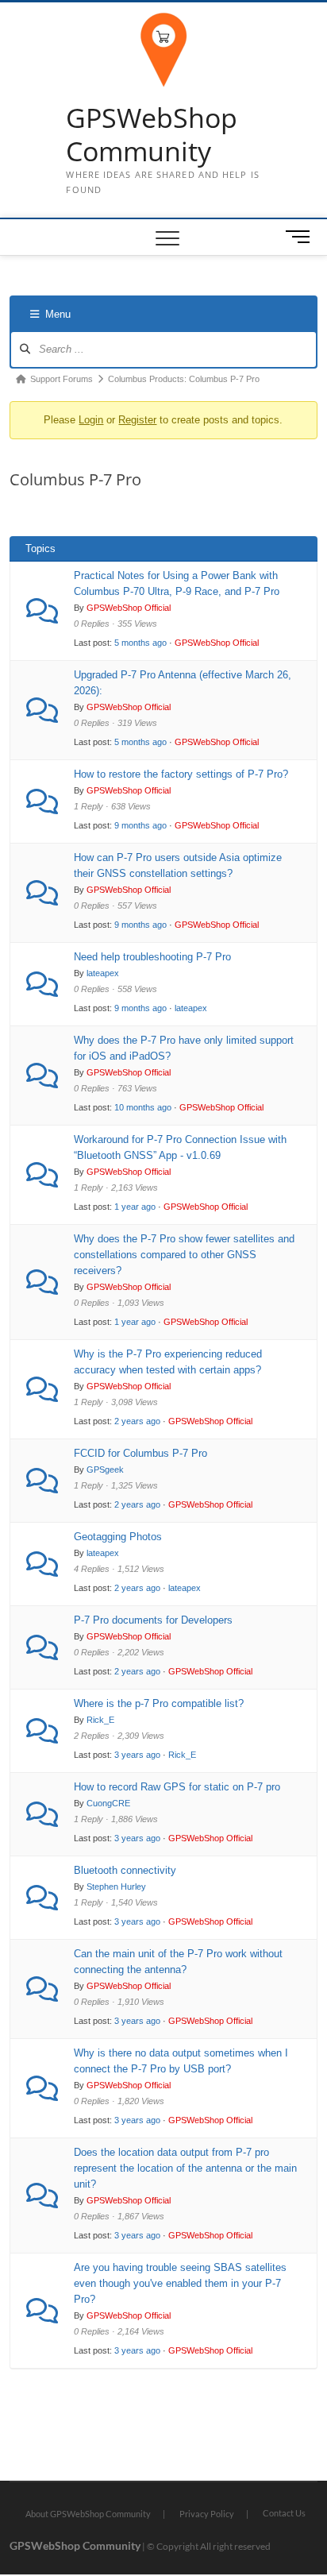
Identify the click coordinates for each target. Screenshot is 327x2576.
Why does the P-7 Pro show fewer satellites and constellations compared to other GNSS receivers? (184, 1255)
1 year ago (135, 1207)
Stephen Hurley (116, 1887)
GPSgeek (105, 1470)
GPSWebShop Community (152, 135)
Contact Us (284, 2513)
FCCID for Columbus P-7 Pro (140, 1453)
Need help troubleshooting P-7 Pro (152, 957)
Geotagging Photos (118, 1537)
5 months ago (140, 643)
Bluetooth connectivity (125, 1870)
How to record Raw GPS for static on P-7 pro (177, 1787)
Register (137, 420)
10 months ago (143, 1107)
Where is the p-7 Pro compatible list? (159, 1703)
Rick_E (100, 1720)
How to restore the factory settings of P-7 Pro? (181, 774)
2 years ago (137, 1421)
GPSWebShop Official (129, 608)
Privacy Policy (207, 2514)
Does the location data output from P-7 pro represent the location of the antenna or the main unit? (185, 2168)
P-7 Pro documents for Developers (153, 1620)
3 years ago (137, 1755)
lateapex (103, 973)
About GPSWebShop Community (88, 2514)
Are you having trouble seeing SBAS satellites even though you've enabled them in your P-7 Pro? (180, 2283)
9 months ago (140, 825)
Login (91, 420)
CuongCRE (108, 1803)
